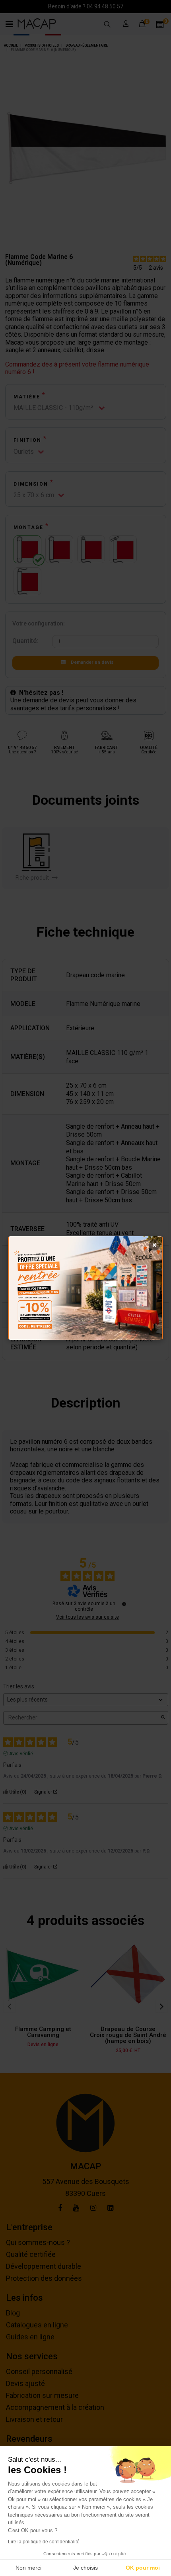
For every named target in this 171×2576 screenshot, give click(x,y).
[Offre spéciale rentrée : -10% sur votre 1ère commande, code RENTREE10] (85, 1288)
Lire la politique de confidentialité (44, 2542)
